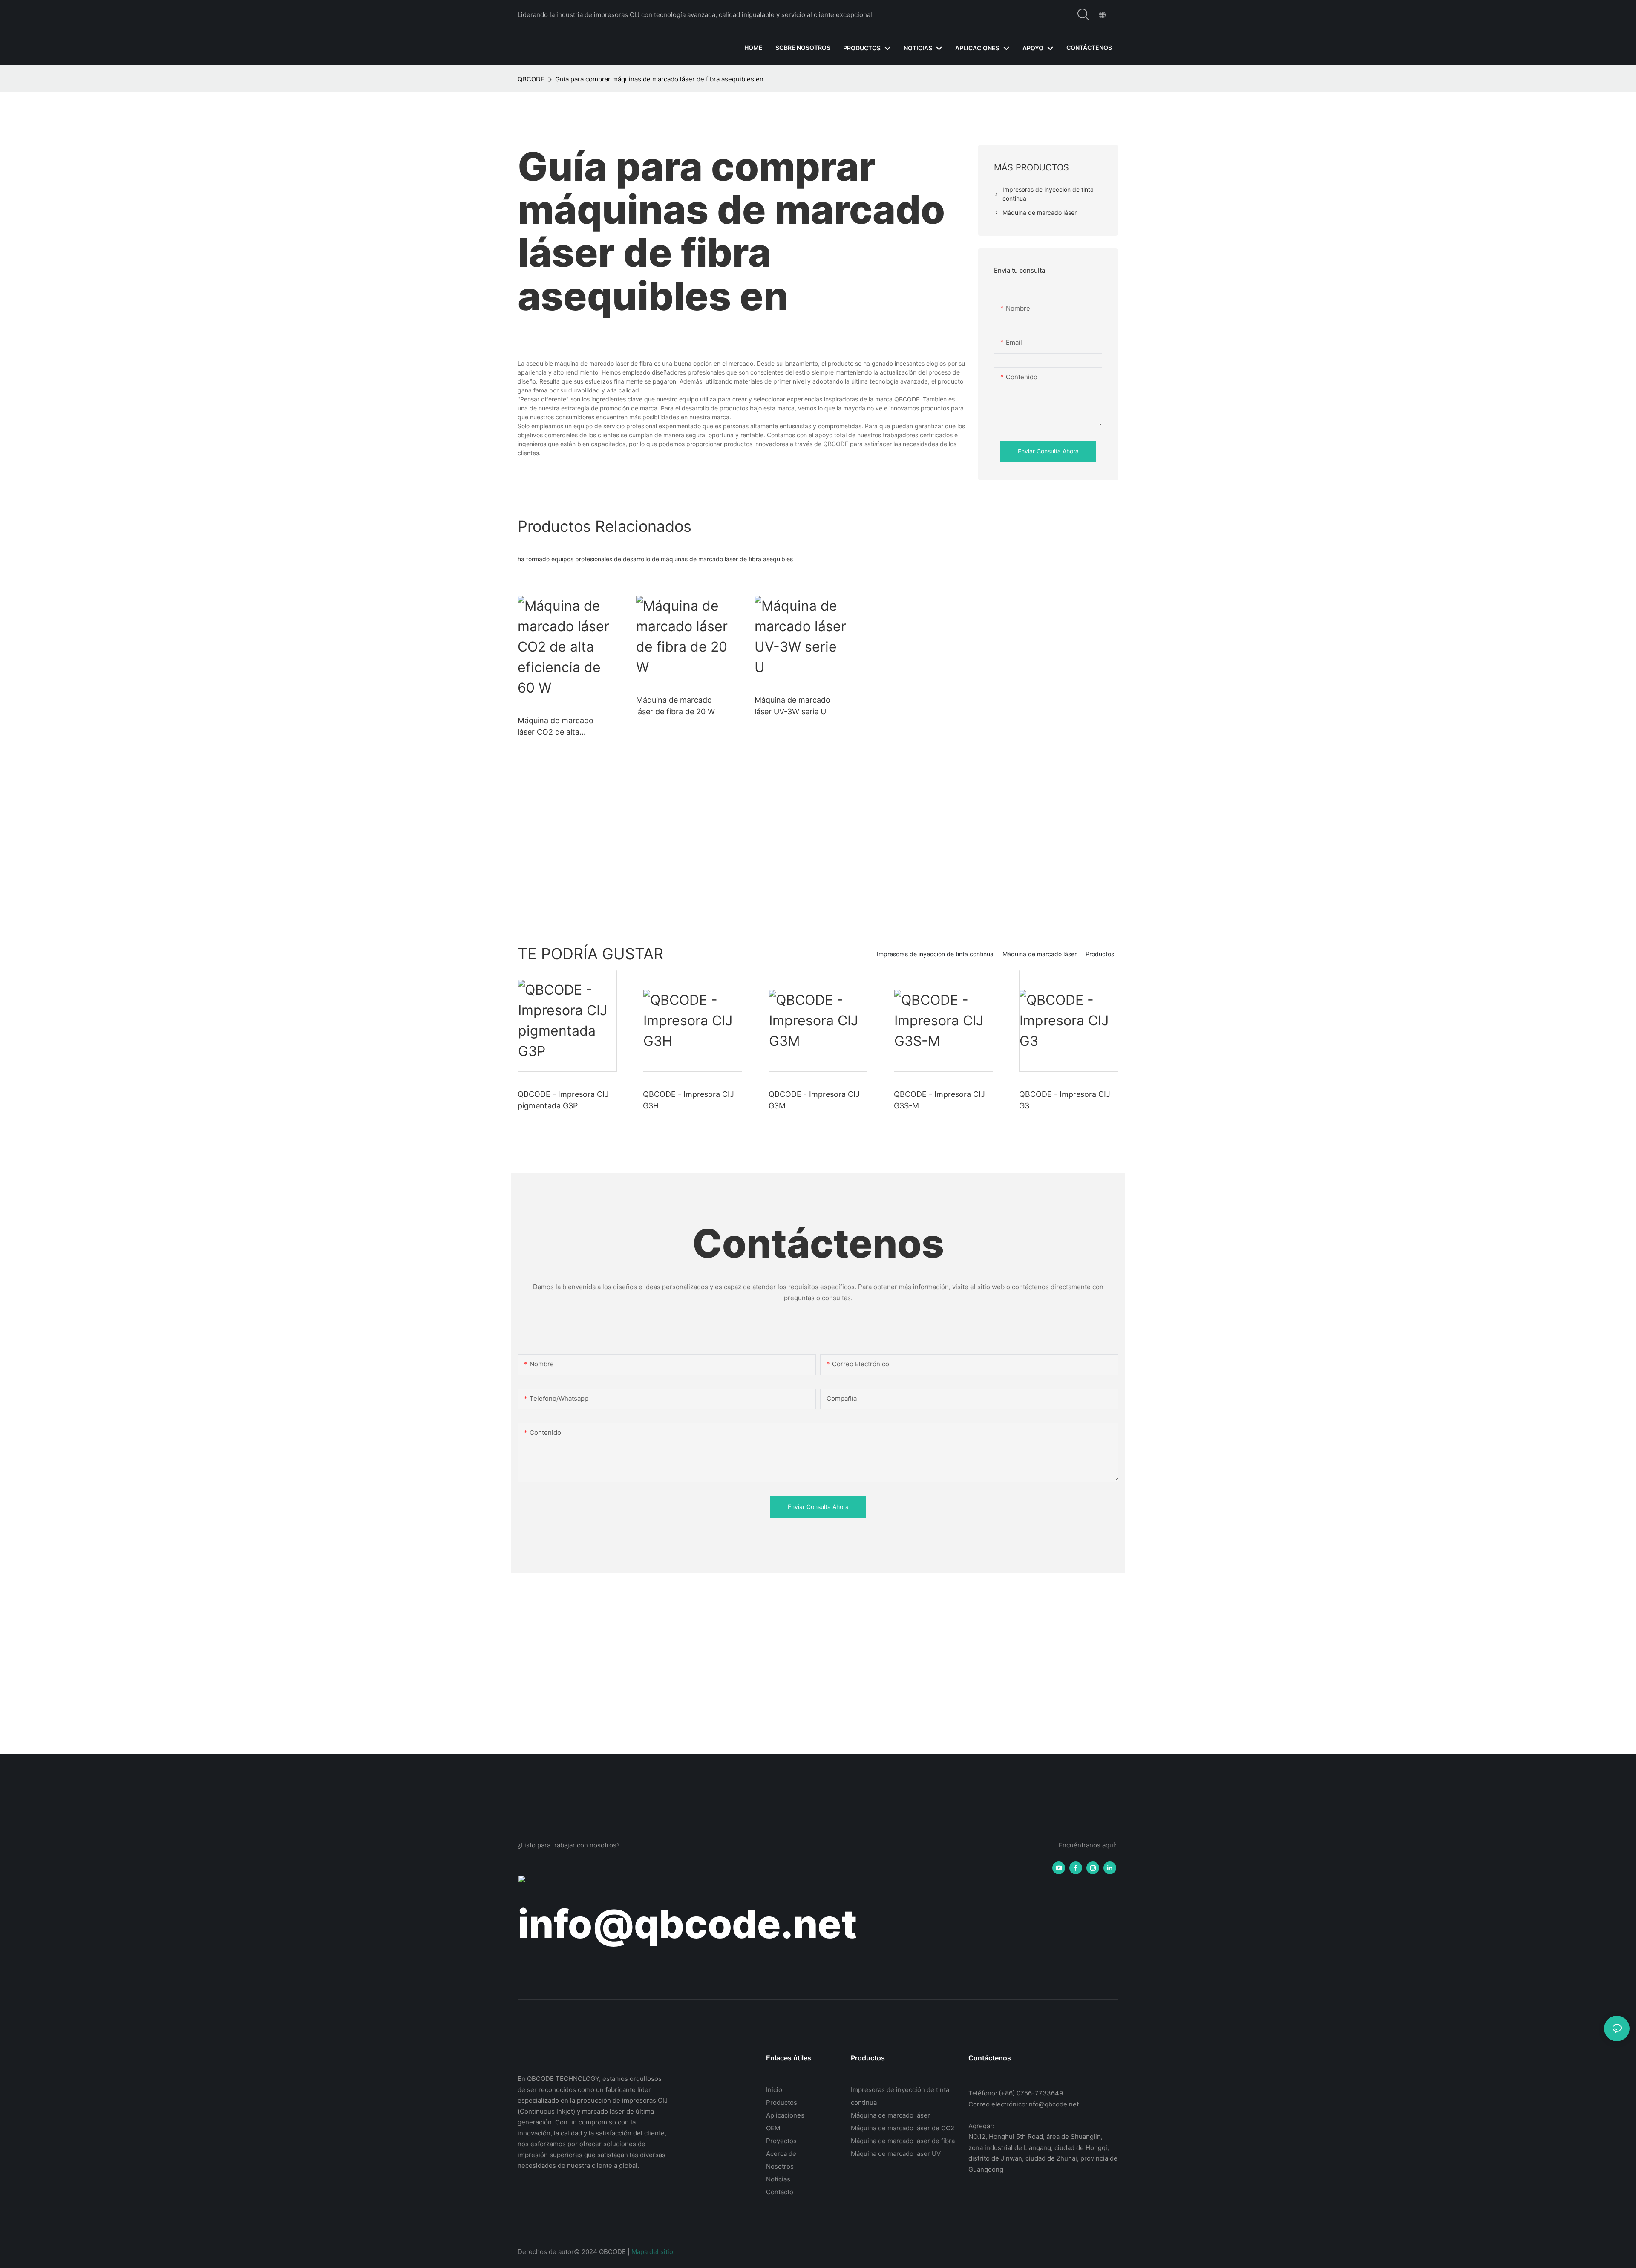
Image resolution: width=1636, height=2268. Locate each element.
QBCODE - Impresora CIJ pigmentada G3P (563, 1100)
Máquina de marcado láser (1040, 954)
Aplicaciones (785, 2115)
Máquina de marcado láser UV (896, 2154)
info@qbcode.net (687, 1924)
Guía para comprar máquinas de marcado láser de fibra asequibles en (659, 79)
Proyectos (781, 2141)
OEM (773, 2128)
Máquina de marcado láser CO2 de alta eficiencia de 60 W (556, 727)
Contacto (780, 2192)
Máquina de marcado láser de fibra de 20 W (675, 706)
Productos (1100, 954)
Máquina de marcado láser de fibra (903, 2141)
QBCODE (531, 79)
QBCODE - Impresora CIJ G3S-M (939, 1100)
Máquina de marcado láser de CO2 (903, 2128)
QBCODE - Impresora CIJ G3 (1065, 1100)
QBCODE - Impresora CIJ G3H (688, 1100)
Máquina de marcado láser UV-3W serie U (792, 706)
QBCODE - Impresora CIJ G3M (814, 1100)
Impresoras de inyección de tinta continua (935, 954)
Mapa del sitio (652, 2252)
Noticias (778, 2179)
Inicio (774, 2090)
